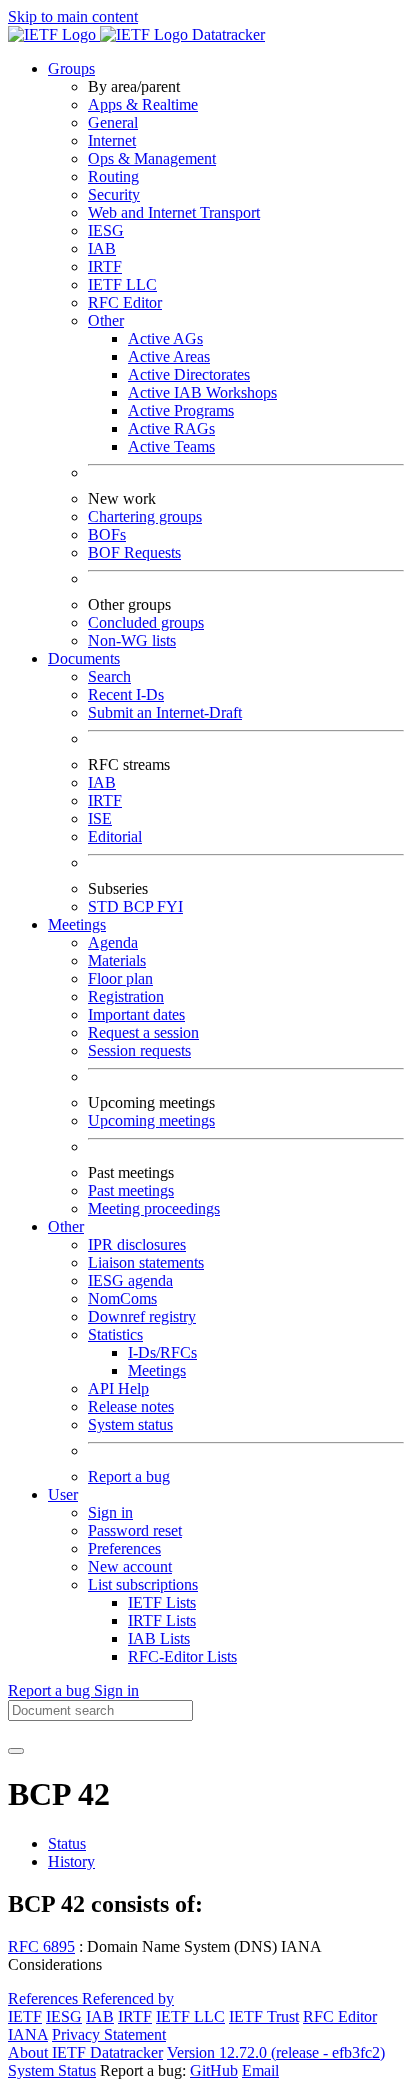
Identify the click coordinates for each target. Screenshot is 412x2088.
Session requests (139, 1050)
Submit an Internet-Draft (165, 712)
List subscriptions (143, 1584)
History (71, 1861)
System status (130, 1424)
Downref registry (142, 1316)
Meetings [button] (77, 924)
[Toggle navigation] (16, 1751)
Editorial (115, 836)
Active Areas (169, 356)
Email (260, 2070)
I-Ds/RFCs (162, 1352)
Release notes (131, 1406)
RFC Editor (125, 302)
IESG (106, 230)
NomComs (122, 1298)
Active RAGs (171, 428)
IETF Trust (264, 2016)
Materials (117, 960)
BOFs (107, 534)
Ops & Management (152, 158)
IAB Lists (159, 1638)
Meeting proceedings (154, 1208)
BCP (140, 906)
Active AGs (165, 338)
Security (114, 194)
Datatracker (226, 34)
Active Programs (181, 410)
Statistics (115, 1334)
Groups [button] (71, 68)
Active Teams (171, 446)
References (45, 1998)
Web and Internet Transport (174, 212)
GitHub (214, 2070)
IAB (102, 248)
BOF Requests (134, 552)
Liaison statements (146, 1262)
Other (106, 320)
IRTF (105, 266)
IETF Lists (162, 1602)
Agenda (113, 942)
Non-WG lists (132, 640)
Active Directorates (189, 374)
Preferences (124, 1548)
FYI (170, 906)
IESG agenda (130, 1280)
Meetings (157, 1370)
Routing (113, 176)
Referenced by (128, 1998)
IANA (28, 2034)
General (113, 122)
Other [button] (66, 1226)
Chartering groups (145, 516)
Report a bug (129, 1476)
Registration (126, 996)
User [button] (63, 1494)
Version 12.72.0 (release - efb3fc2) (276, 2052)
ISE (100, 818)
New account (130, 1566)
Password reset (135, 1530)
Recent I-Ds (126, 694)
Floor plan (120, 978)
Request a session (143, 1032)
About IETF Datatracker (85, 2052)
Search (109, 676)
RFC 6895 (41, 1946)
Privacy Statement (109, 2034)
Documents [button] (84, 658)
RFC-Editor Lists (182, 1656)
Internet (112, 140)
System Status (52, 2070)
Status (67, 1843)
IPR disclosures (137, 1244)
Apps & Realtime (143, 104)
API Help (118, 1388)
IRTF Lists (162, 1620)
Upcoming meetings (151, 1120)
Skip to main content (73, 16)
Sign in (110, 1512)
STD (105, 906)
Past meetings (131, 1190)
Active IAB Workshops (202, 392)
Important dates (136, 1014)
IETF (25, 2016)
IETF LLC (122, 284)
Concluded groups (146, 622)
